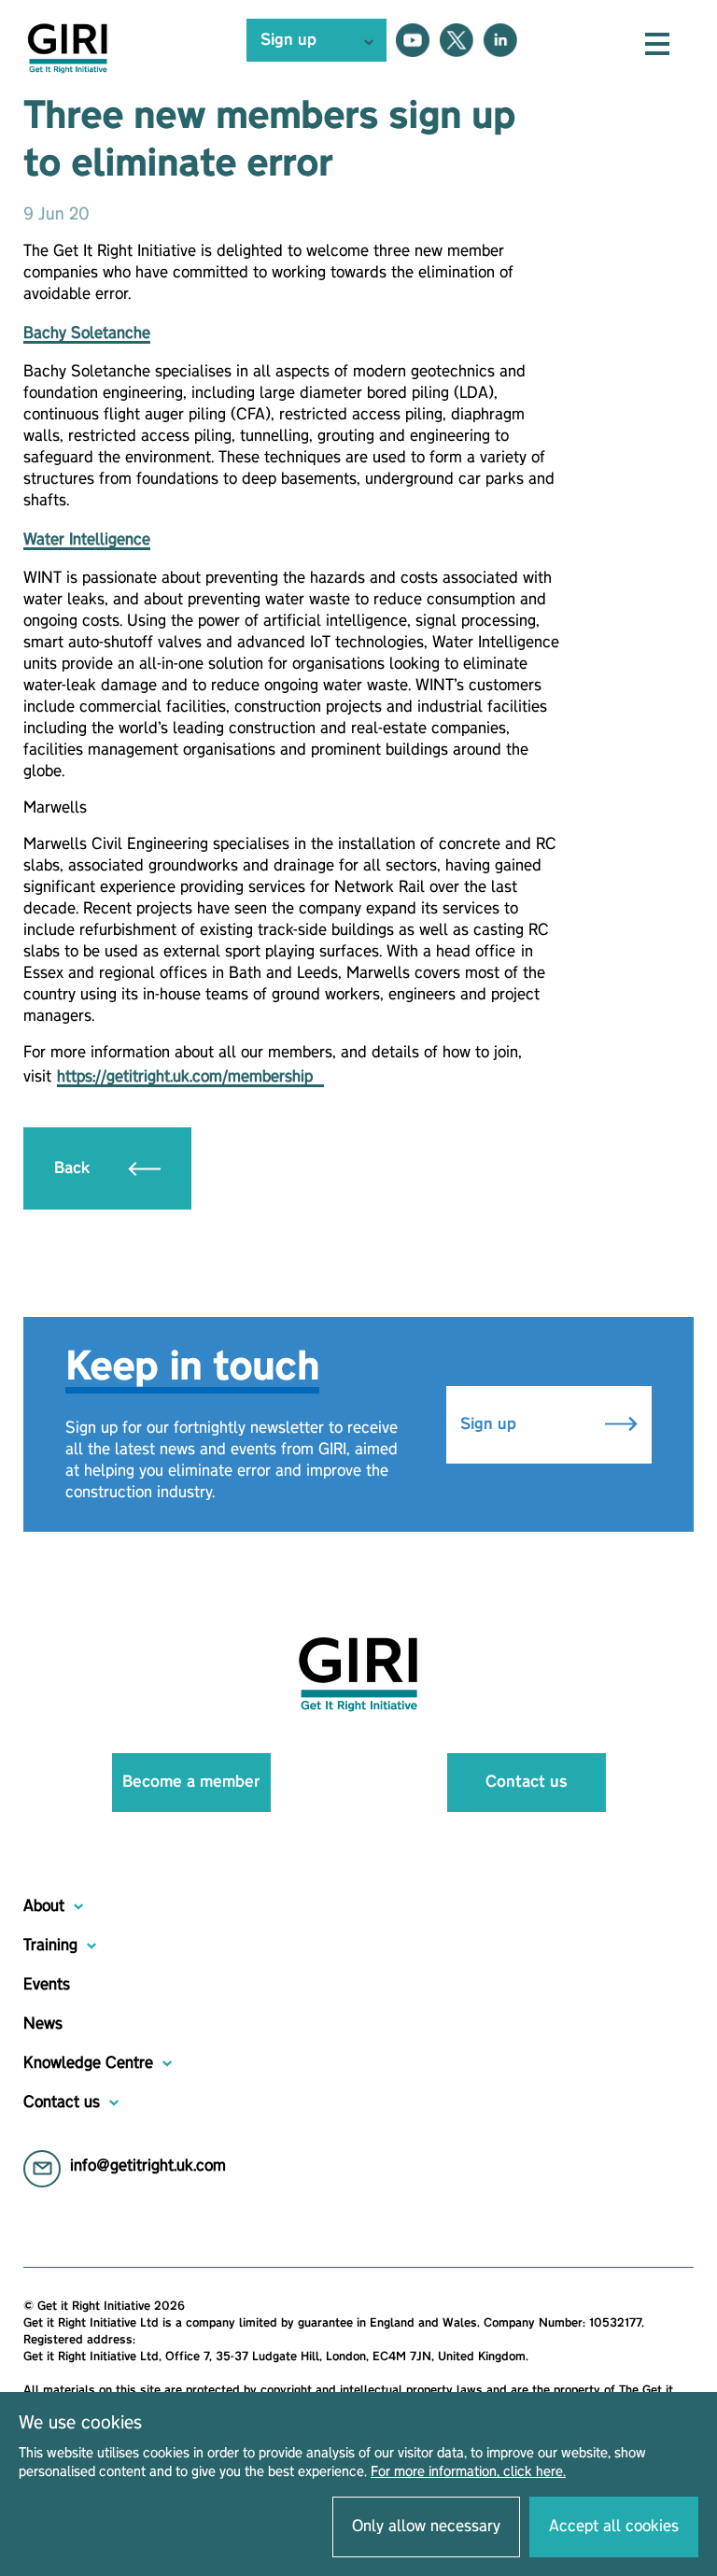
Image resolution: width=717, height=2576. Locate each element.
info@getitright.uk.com (148, 2166)
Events (47, 1985)
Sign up (491, 1424)
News (43, 2024)
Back (75, 1168)
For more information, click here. (468, 2472)
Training (50, 1946)
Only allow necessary (426, 2526)
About (44, 1906)
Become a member (191, 1782)
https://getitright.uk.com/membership (190, 1077)
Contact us (527, 1782)
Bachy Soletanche (87, 333)
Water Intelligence (87, 540)
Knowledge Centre (88, 2063)
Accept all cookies (614, 2526)
